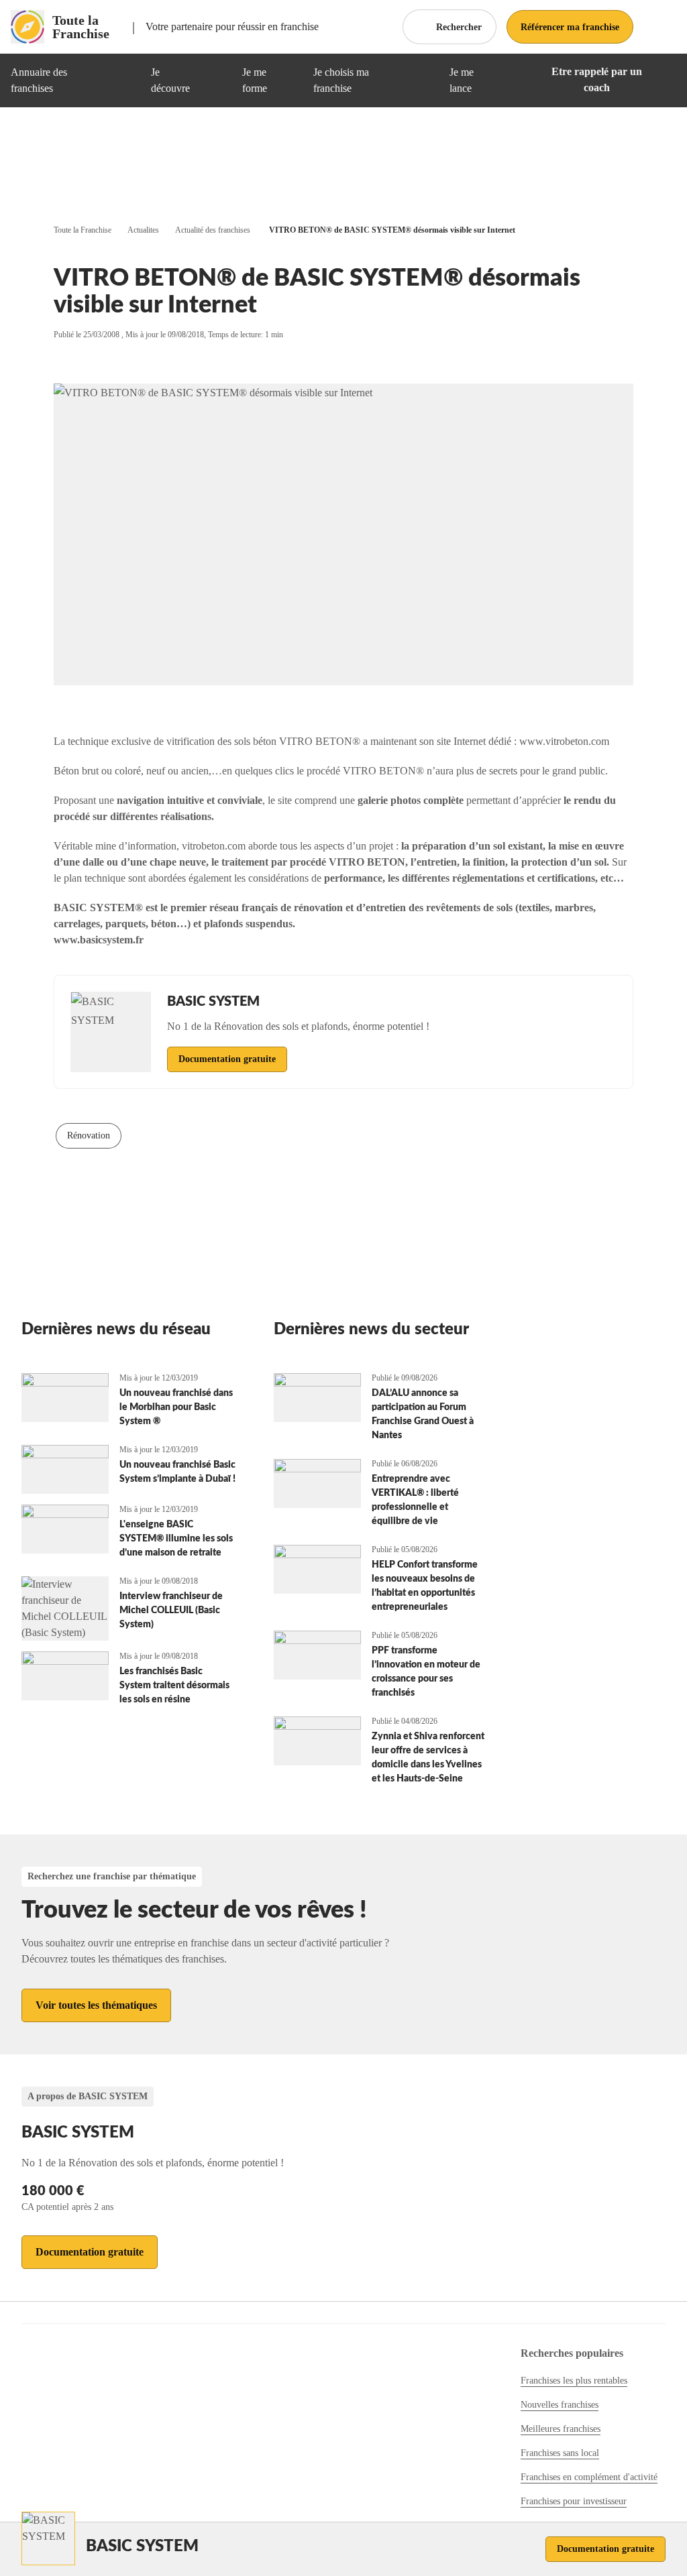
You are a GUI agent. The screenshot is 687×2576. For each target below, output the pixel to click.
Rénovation (89, 1135)
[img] (124, 80)
